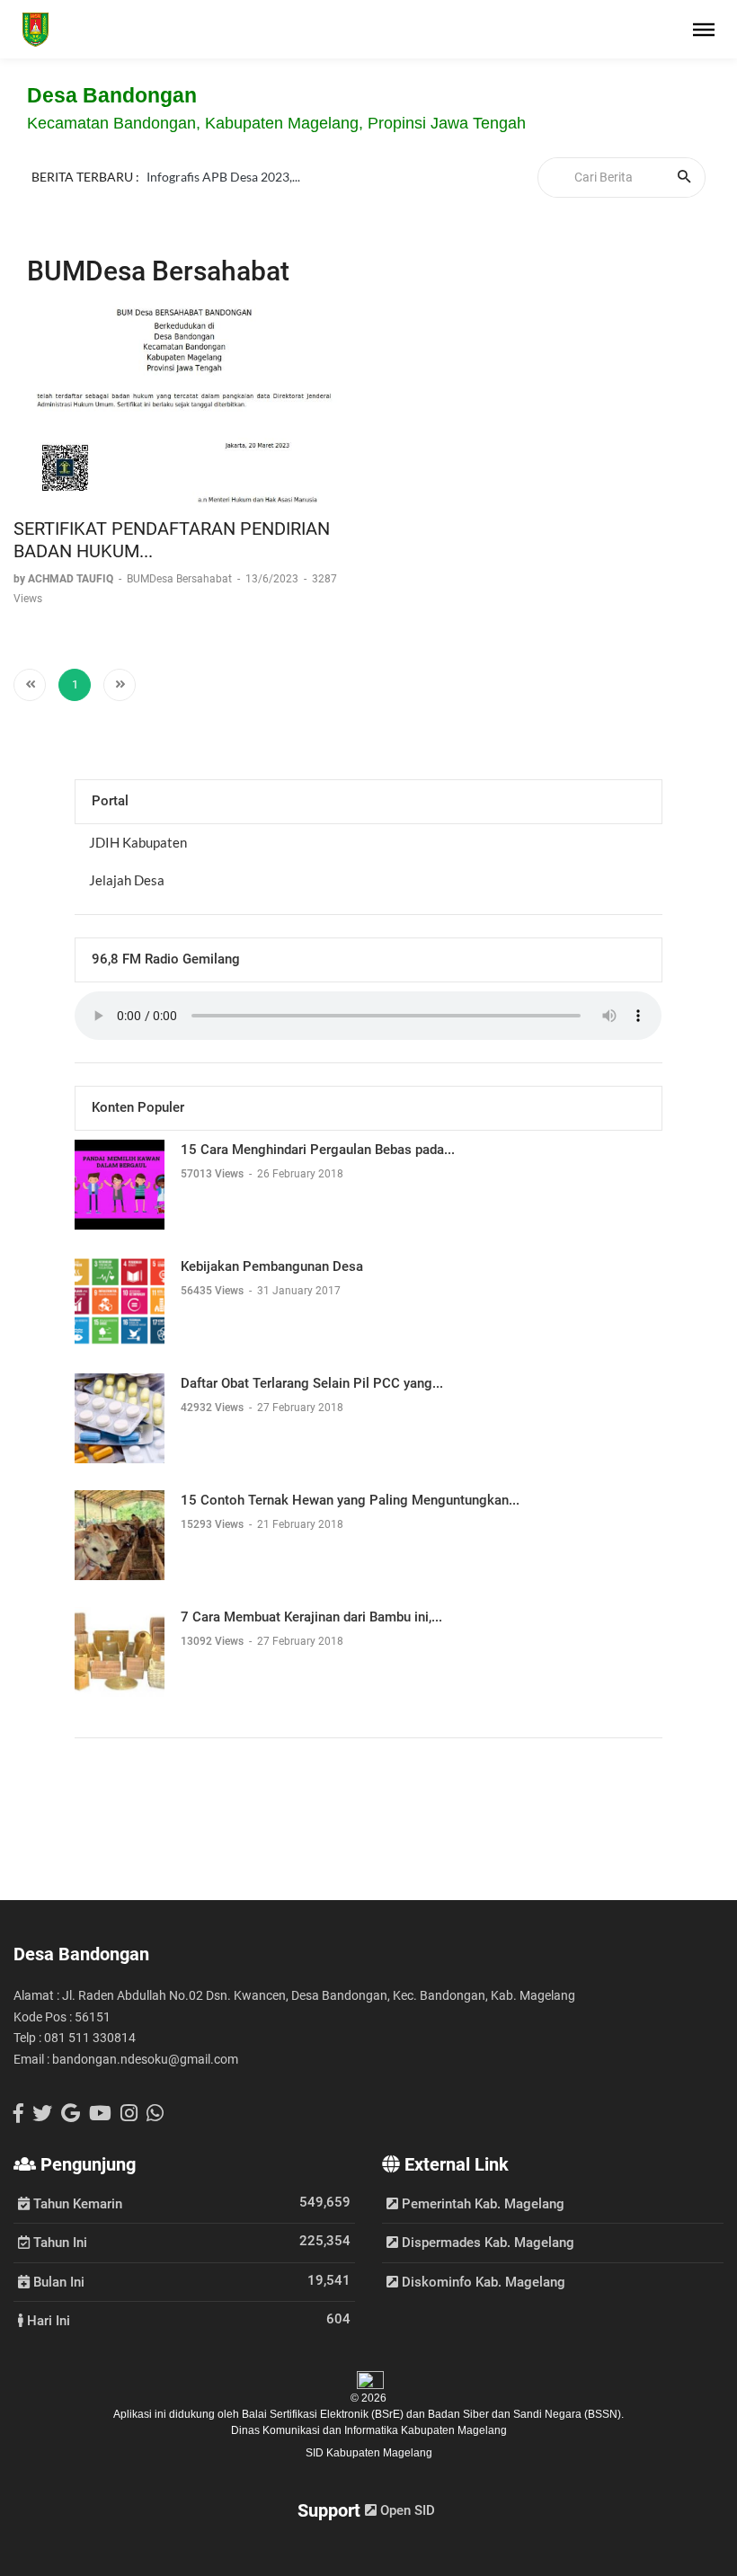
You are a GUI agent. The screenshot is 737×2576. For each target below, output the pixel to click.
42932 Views (213, 1408)
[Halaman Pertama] (30, 685)
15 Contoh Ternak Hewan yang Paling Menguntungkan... (350, 1500)
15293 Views (213, 1524)
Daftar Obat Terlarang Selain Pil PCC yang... (312, 1383)
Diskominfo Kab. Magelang (482, 2282)
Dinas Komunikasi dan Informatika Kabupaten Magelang (369, 2430)
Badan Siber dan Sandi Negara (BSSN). (526, 2414)
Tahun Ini (58, 2242)
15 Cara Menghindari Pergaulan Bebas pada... (318, 1150)
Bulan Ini (57, 2281)
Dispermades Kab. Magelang (486, 2243)
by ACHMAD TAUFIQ (65, 579)
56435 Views (213, 1291)
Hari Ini (47, 2320)
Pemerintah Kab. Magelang (481, 2204)
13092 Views (213, 1641)
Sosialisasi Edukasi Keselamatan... (239, 163)
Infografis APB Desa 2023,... (223, 185)
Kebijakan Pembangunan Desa (272, 1266)
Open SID (406, 2510)
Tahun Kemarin (76, 2203)
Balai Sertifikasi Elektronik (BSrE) (324, 2414)
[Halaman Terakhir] (120, 685)
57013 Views (213, 1174)
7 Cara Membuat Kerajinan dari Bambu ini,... (311, 1617)
